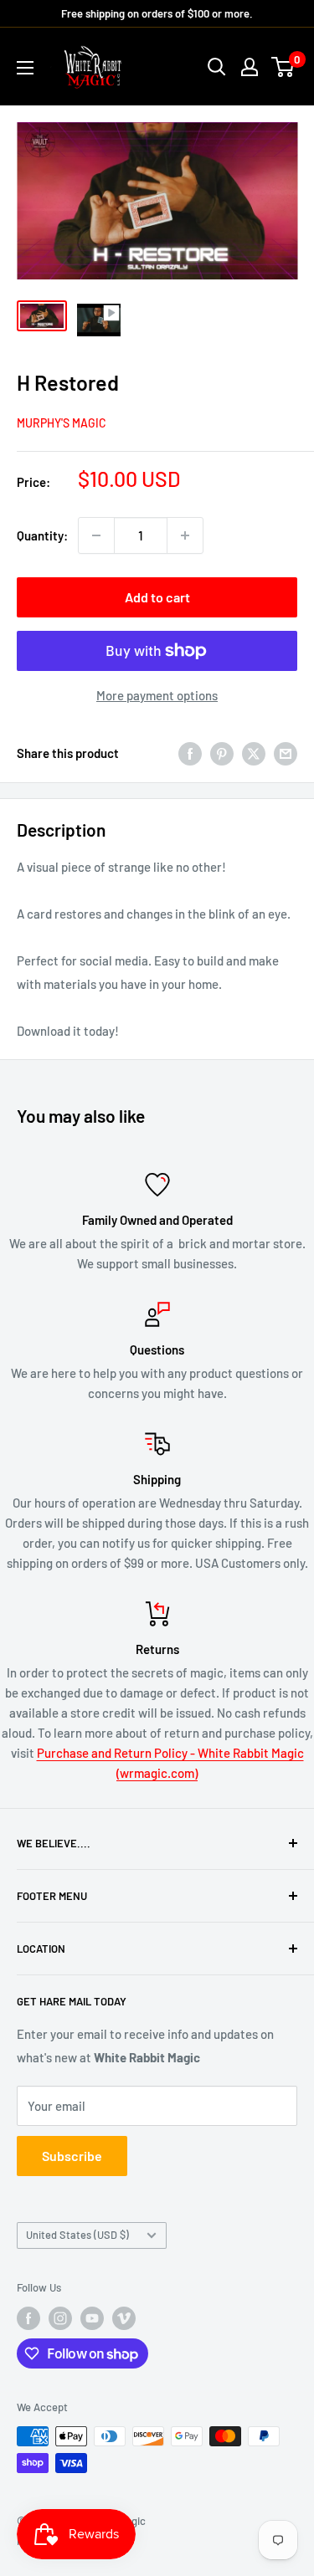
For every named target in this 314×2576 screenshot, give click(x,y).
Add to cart (157, 597)
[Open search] (217, 67)
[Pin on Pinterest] (222, 753)
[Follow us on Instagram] (60, 2318)
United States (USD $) (77, 2235)
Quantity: (42, 535)
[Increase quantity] (185, 535)
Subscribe (72, 2156)
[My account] (250, 67)
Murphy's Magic (62, 423)
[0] (283, 67)
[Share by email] (286, 753)
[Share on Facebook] (190, 753)
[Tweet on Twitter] (254, 753)
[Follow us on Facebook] (28, 2318)
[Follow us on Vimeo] (124, 2318)
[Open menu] (25, 68)
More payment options (157, 695)
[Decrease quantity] (96, 535)
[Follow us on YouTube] (92, 2318)
